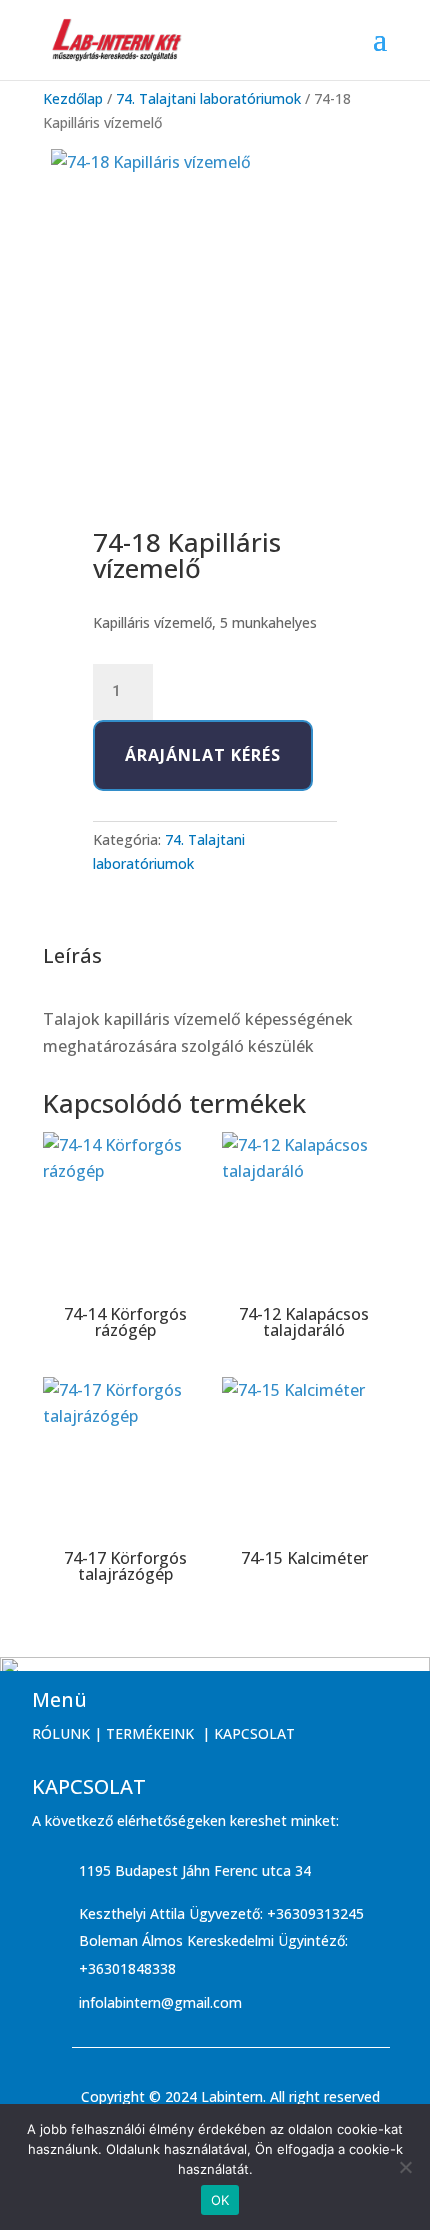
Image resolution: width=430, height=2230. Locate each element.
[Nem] (405, 2167)
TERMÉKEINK (150, 1733)
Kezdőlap (73, 98)
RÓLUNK (61, 1733)
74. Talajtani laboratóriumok (208, 98)
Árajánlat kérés (203, 755)
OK (220, 2200)
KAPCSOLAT (254, 1733)
